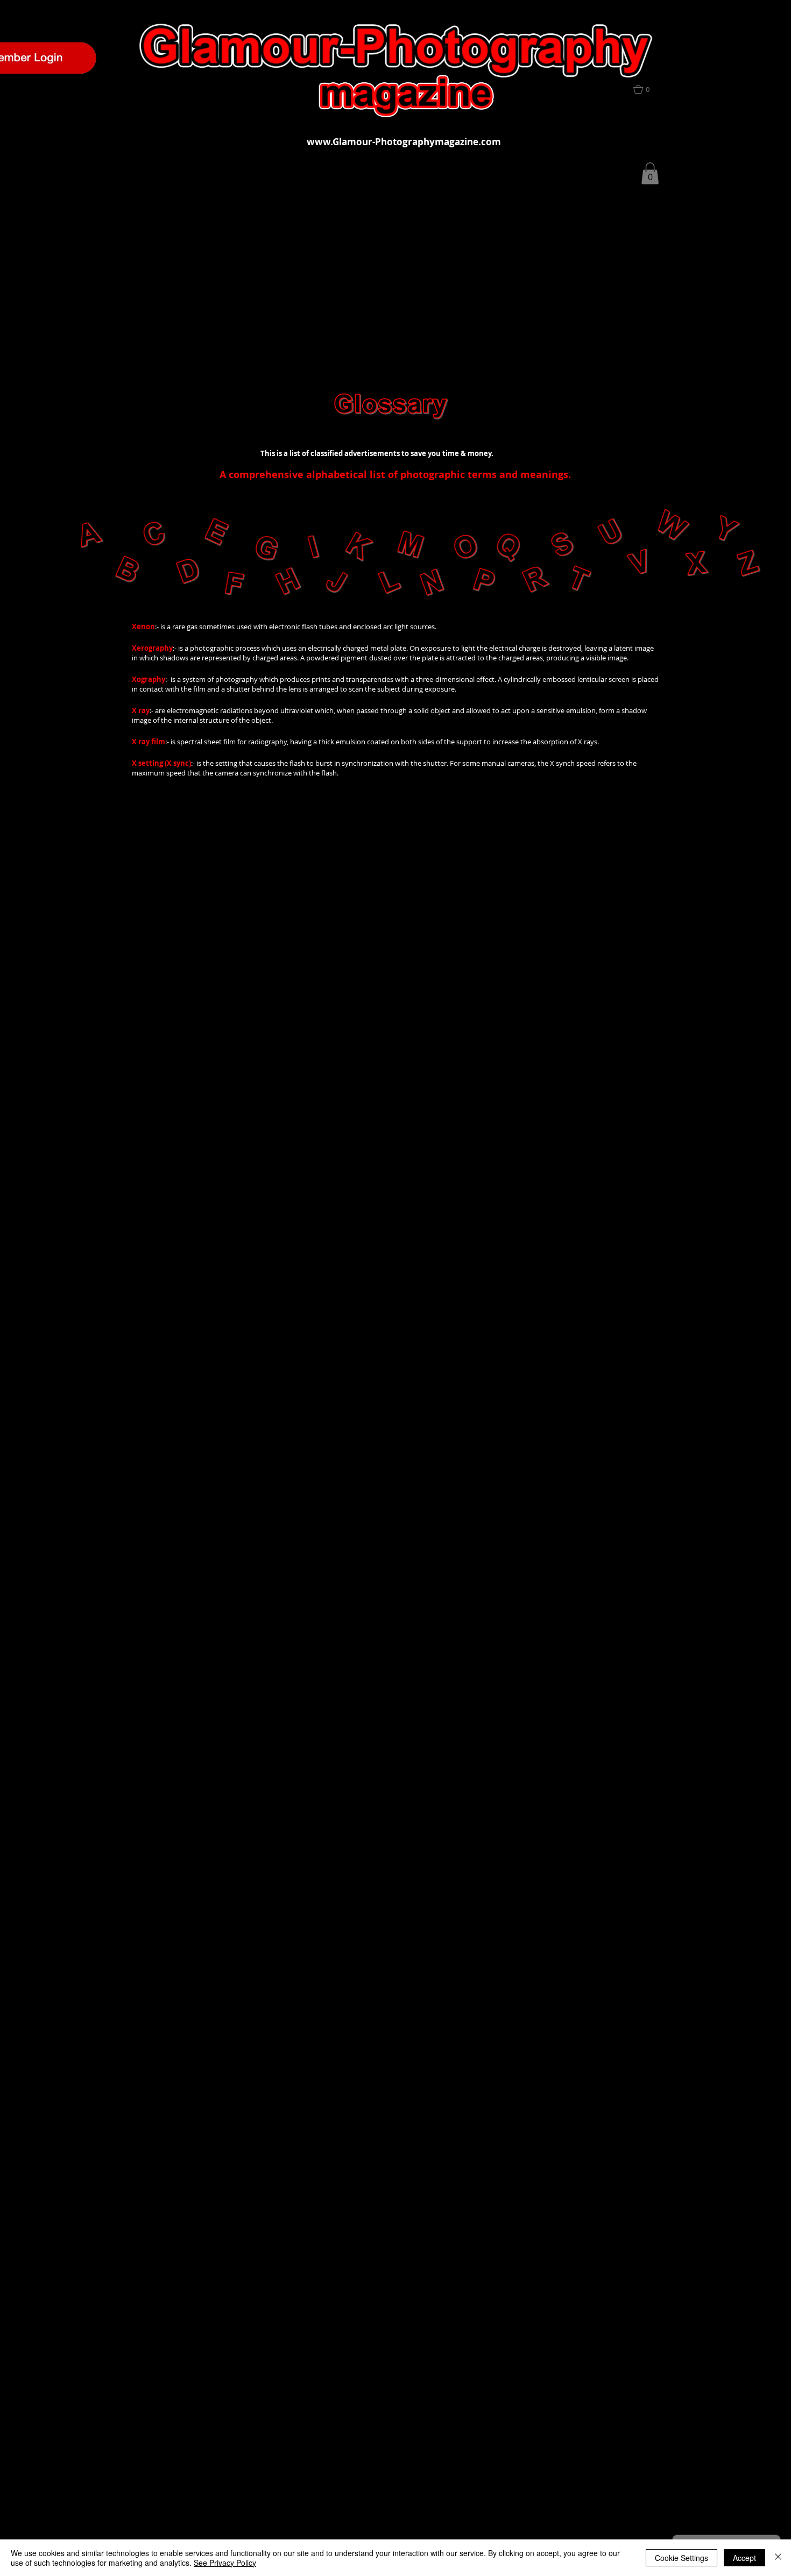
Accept (744, 2558)
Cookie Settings (681, 2558)
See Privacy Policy (225, 2563)
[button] (647, 89)
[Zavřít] (778, 2558)
